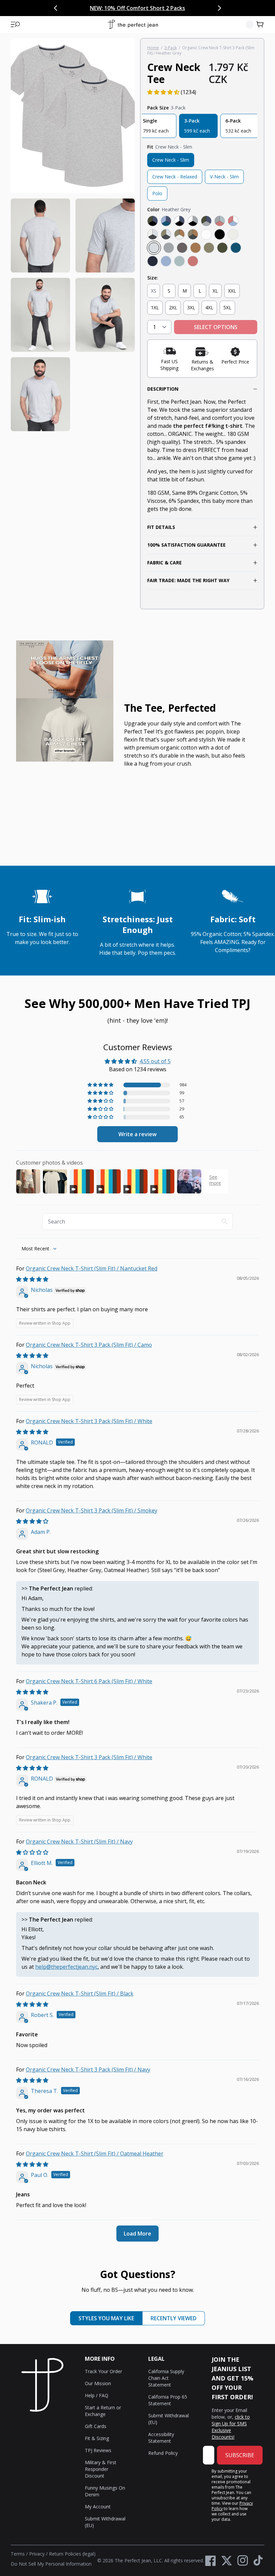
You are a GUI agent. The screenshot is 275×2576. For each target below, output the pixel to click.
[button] (15, 24)
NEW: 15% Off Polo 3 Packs (116, 8)
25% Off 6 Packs (173, 8)
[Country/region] (250, 24)
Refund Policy (163, 2453)
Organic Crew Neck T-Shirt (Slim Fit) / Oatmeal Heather (95, 2154)
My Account (98, 2507)
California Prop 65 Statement (168, 2400)
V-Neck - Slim (224, 177)
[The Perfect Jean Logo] (133, 25)
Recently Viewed (174, 2318)
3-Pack (171, 48)
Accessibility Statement (161, 2438)
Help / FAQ (97, 2395)
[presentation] (73, 235)
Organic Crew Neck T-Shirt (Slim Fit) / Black (80, 1994)
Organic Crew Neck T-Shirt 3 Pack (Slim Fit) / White (89, 1421)
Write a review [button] (137, 1134)
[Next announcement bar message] (219, 8)
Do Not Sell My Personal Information (51, 2564)
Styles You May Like (106, 2318)
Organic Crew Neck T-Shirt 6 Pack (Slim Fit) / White (89, 1681)
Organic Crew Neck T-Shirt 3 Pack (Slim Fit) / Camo (89, 1345)
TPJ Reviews (98, 2450)
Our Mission (98, 2383)
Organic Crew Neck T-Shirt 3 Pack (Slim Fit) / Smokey (92, 1510)
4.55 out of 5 (155, 1061)
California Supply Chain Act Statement (166, 2378)
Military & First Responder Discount (101, 2469)
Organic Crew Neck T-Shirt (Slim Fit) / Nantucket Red (92, 1268)
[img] (32, 1279)
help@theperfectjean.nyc (66, 1967)
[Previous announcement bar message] (56, 8)
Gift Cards (96, 2426)
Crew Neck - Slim (171, 160)
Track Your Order (103, 2371)
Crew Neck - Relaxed (175, 177)
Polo (157, 193)
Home (153, 48)
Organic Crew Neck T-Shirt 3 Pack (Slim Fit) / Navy (88, 2070)
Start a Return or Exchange (103, 2411)
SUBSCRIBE (240, 2455)
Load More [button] (137, 2234)
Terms (18, 2554)
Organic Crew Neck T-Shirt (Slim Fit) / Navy (79, 1842)
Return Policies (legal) (72, 2554)
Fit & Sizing (97, 2438)
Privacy (37, 2554)
